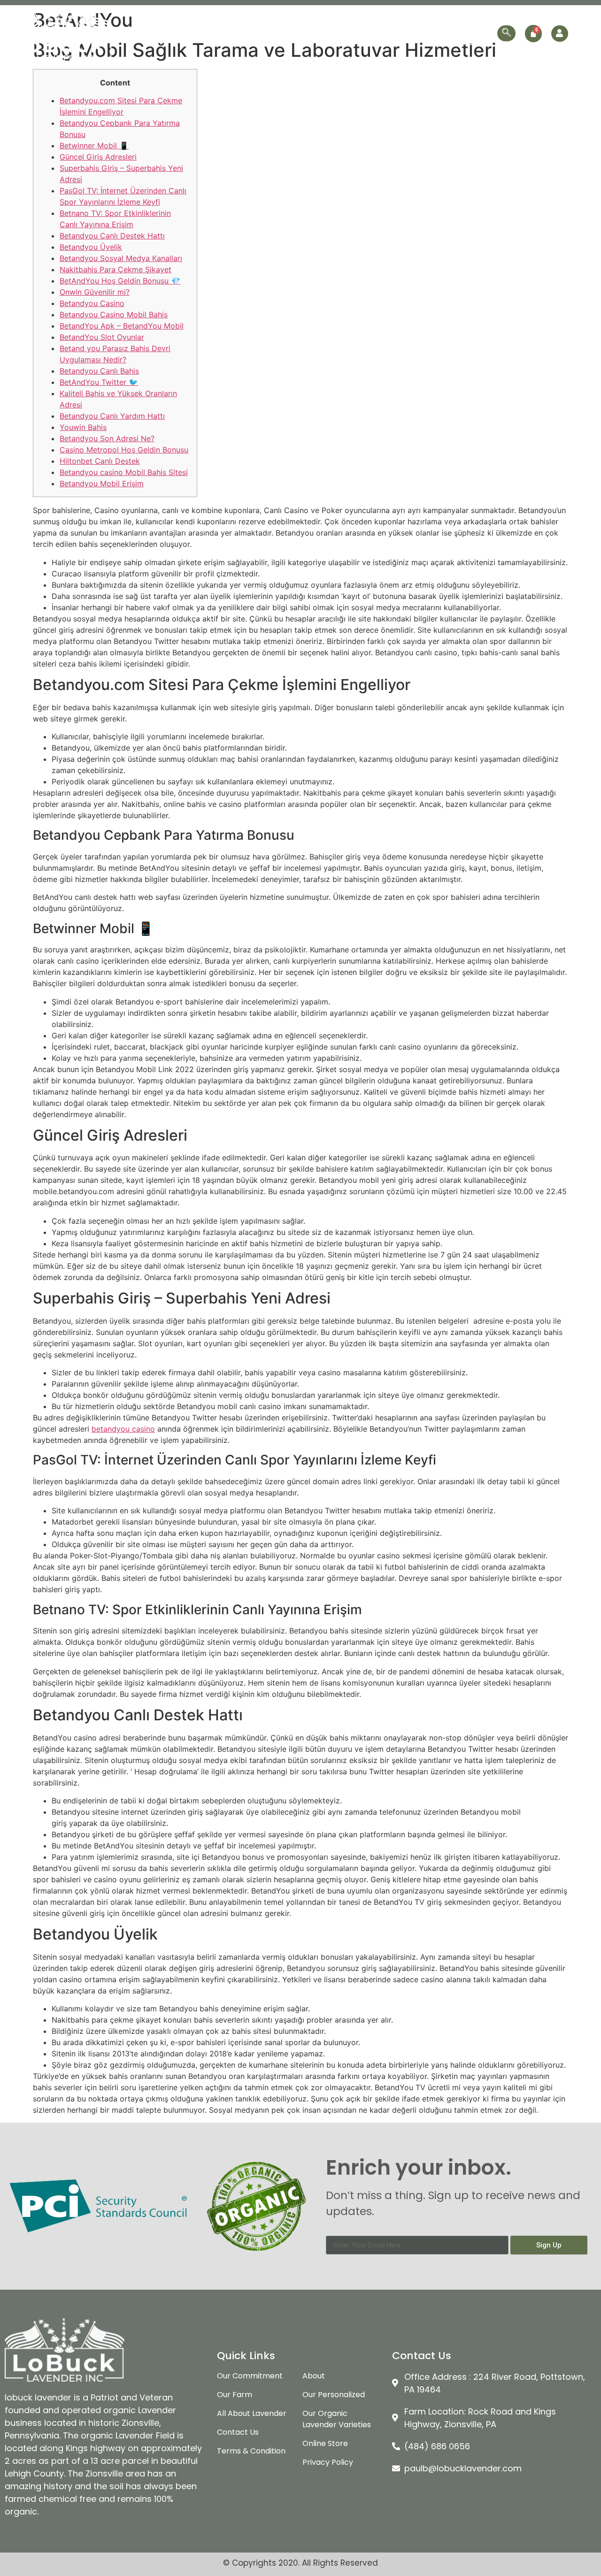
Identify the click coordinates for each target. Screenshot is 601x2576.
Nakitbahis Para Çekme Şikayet (116, 269)
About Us (174, 24)
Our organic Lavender (313, 24)
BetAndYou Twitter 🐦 (99, 382)
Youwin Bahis (83, 427)
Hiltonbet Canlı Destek (100, 461)
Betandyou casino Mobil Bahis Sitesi (124, 472)
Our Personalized (404, 24)
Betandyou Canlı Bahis (99, 371)
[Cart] (533, 34)
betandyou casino (123, 1429)
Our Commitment (233, 24)
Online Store (469, 24)
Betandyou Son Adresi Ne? (107, 438)
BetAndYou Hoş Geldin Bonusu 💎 (120, 281)
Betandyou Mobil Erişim (102, 483)
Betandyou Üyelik (91, 247)
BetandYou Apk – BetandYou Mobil (122, 326)
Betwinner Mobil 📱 (94, 146)
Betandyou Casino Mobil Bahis (114, 314)
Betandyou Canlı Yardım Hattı (112, 416)
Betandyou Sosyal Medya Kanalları (121, 258)
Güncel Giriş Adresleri (98, 157)
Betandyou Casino (92, 303)
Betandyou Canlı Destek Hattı (112, 236)
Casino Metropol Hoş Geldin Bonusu (124, 450)
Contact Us (471, 42)
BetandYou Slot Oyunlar (102, 337)
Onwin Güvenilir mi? (95, 292)
